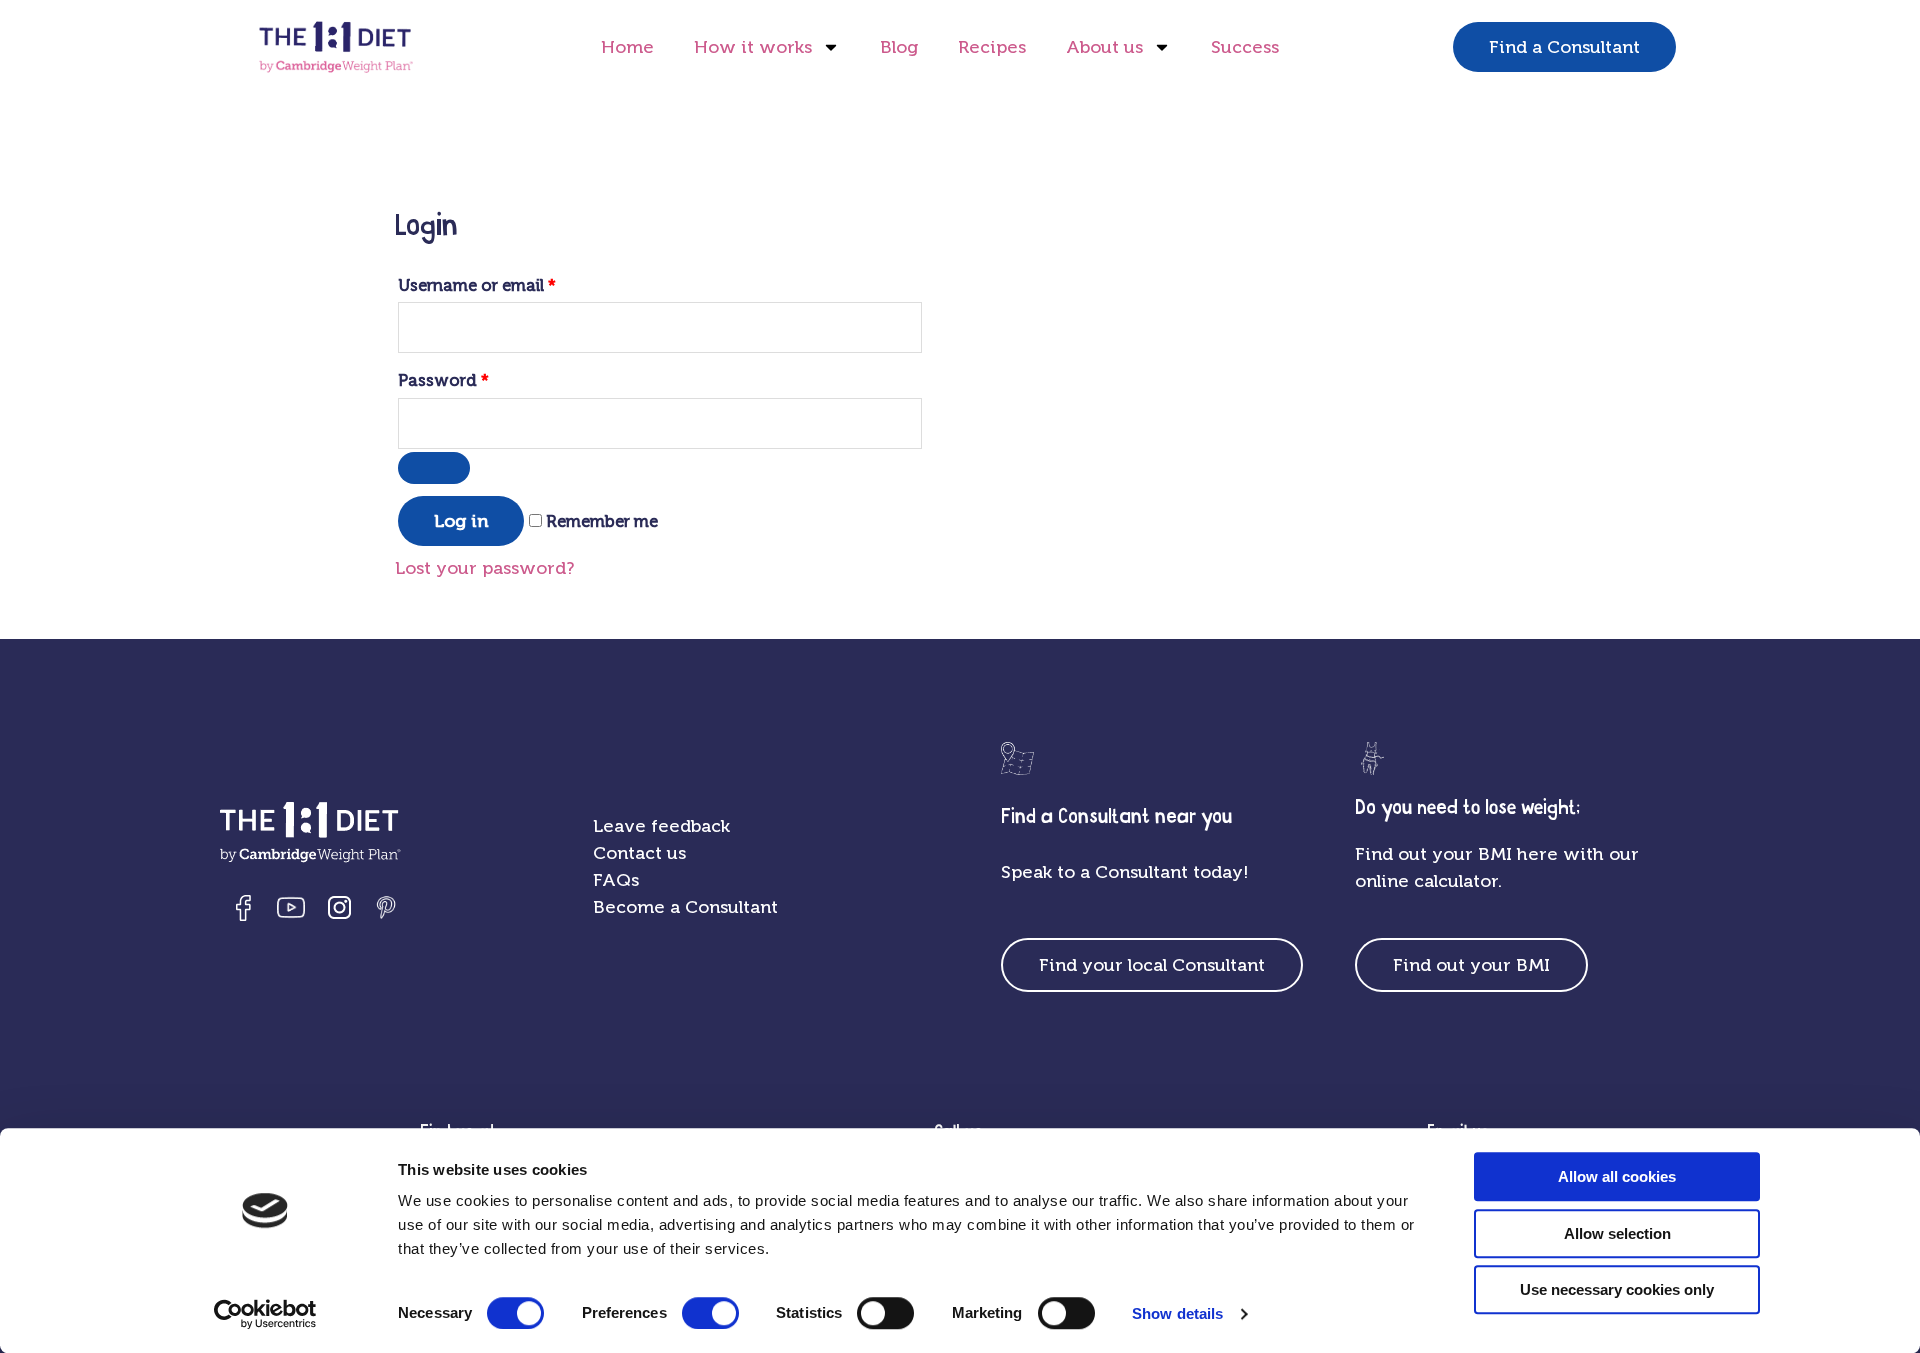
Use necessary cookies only (1617, 1289)
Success (1245, 47)
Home (627, 47)
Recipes (992, 47)
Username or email (477, 285)
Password (443, 380)
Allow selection (1617, 1233)
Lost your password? (484, 568)
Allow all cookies (1617, 1176)
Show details (1177, 1313)
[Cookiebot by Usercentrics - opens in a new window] (265, 1314)
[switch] (710, 1313)
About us (1104, 47)
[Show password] (434, 468)
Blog (899, 47)
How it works (753, 47)
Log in (461, 521)
